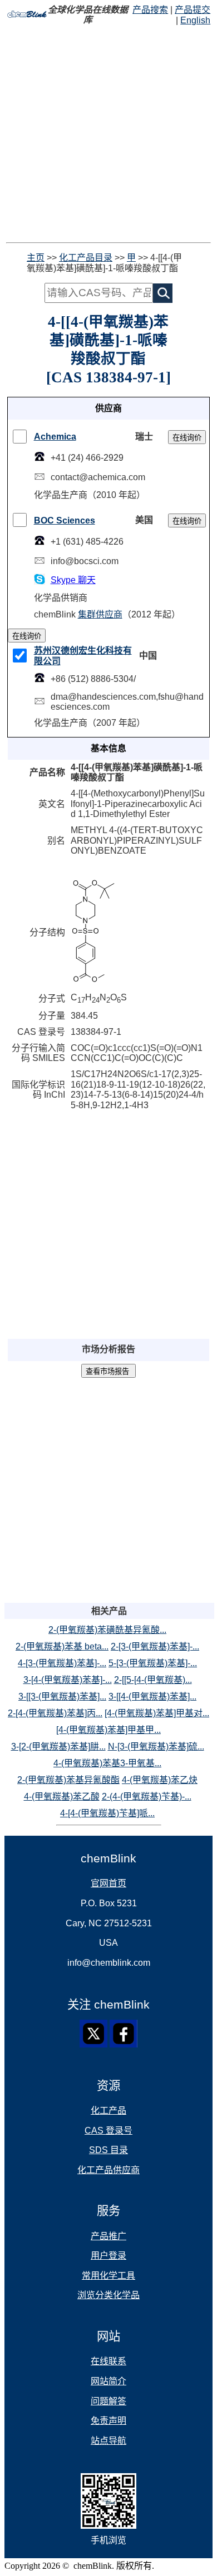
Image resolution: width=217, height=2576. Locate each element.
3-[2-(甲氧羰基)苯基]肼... (58, 1747)
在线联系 (108, 2361)
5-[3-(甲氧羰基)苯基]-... (153, 1663)
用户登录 (108, 2256)
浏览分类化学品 (108, 2295)
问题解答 (108, 2401)
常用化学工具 (108, 2276)
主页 (36, 258)
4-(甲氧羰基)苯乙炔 (160, 1780)
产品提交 (193, 10)
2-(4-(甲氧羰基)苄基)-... (147, 1797)
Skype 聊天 (73, 580)
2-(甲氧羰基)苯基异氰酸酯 (68, 1780)
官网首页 (108, 1883)
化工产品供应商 (108, 2170)
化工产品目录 (86, 258)
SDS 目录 (108, 2150)
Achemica (55, 437)
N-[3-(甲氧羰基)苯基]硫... (156, 1747)
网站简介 (108, 2381)
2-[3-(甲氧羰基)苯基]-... (155, 1646)
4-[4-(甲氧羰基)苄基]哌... (107, 1813)
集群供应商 (100, 614)
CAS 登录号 (108, 2131)
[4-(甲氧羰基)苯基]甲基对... (157, 1713)
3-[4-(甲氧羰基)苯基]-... (68, 1680)
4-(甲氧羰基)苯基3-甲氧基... (107, 1763)
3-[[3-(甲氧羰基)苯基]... (62, 1696)
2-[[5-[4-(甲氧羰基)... (153, 1680)
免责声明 (108, 2421)
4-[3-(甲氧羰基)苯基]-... (62, 1663)
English (195, 20)
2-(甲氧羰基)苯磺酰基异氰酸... (107, 1630)
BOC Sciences (65, 520)
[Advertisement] (108, 134)
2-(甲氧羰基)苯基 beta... (62, 1646)
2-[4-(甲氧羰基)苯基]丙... (55, 1713)
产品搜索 (150, 10)
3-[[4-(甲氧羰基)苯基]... (152, 1696)
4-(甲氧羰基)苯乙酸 (62, 1797)
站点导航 (108, 2441)
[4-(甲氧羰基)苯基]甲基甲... (108, 1730)
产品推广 (108, 2236)
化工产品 (108, 2111)
